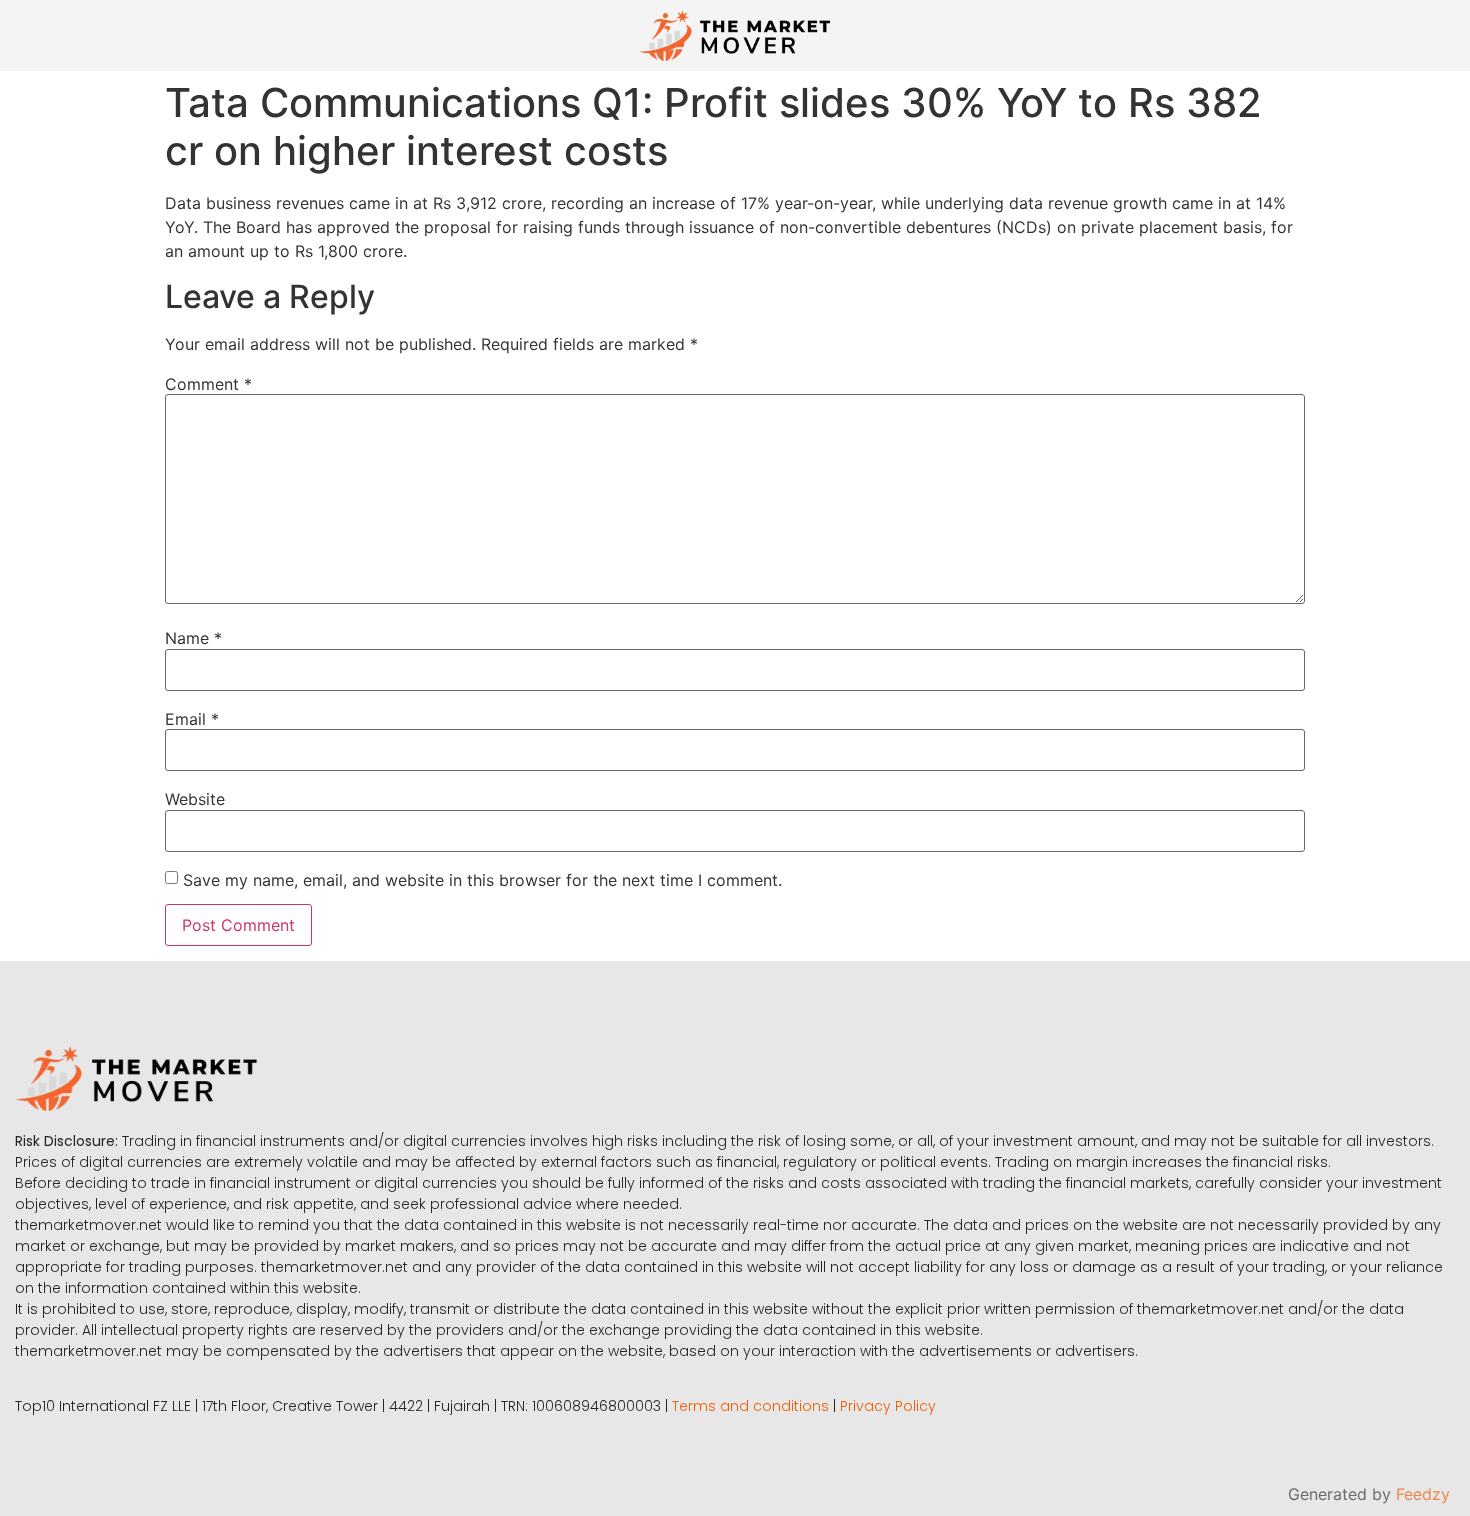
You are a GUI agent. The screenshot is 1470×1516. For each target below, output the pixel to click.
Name (193, 638)
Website (195, 799)
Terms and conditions (750, 1406)
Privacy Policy (888, 1406)
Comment (208, 384)
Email (192, 719)
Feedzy (1423, 1494)
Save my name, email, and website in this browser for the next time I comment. (482, 880)
